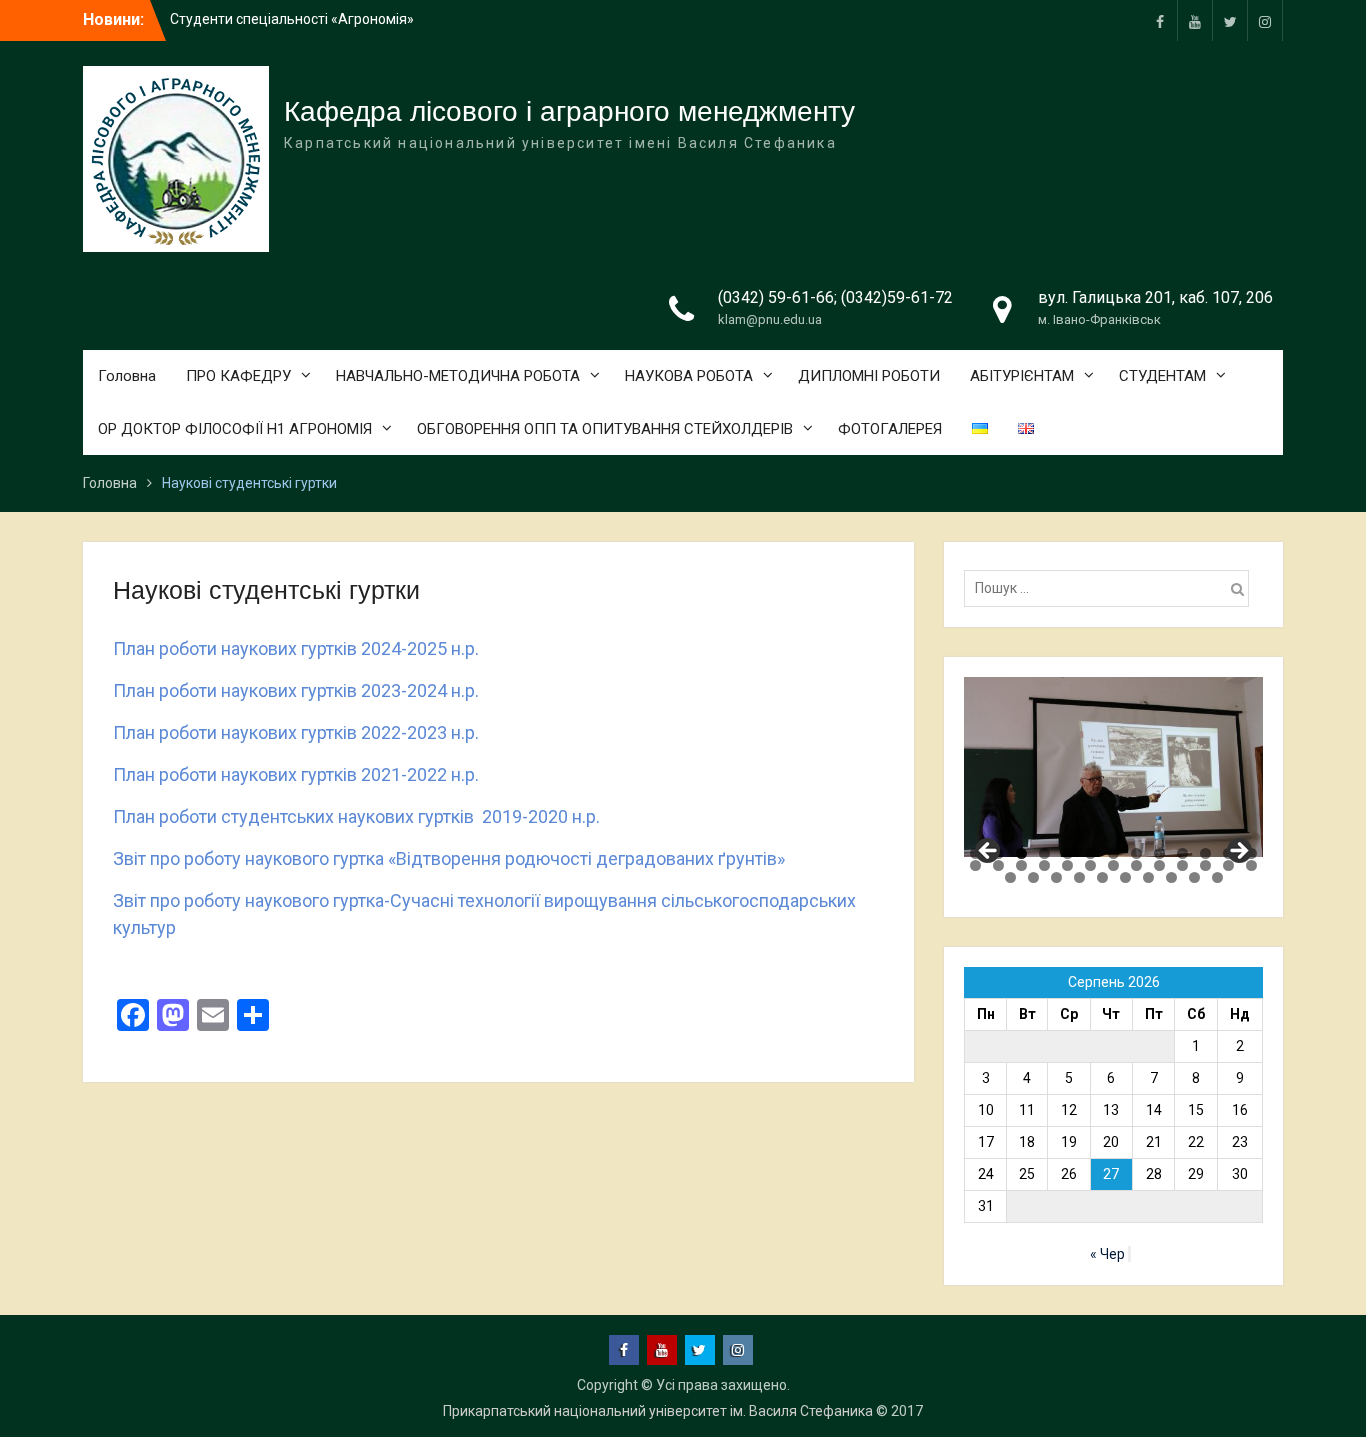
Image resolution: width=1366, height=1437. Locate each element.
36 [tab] (1217, 877)
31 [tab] (1102, 877)
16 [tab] (1021, 865)
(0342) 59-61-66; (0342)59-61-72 (835, 297)
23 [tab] (1182, 865)
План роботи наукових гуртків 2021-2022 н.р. (296, 774)
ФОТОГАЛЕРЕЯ (890, 429)
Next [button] (1238, 852)
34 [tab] (1171, 877)
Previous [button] (989, 852)
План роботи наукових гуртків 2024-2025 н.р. (296, 648)
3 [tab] (1021, 853)
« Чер (1107, 1254)
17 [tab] (1044, 865)
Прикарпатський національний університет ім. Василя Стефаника (658, 1411)
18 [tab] (1067, 865)
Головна (127, 376)
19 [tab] (1090, 865)
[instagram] (1265, 20)
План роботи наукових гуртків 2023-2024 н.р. (296, 690)
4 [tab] (1044, 853)
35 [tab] (1194, 877)
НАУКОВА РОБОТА (689, 376)
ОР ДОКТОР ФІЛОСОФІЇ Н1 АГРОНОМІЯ (235, 429)
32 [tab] (1125, 877)
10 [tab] (1182, 853)
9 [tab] (1159, 853)
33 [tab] (1148, 877)
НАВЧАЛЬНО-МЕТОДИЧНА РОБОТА (458, 376)
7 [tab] (1113, 853)
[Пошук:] (1111, 588)
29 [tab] (1056, 877)
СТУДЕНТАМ (1162, 376)
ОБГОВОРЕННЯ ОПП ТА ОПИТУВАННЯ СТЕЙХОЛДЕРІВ (605, 429)
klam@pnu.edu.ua (770, 319)
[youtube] (1195, 20)
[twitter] (1230, 20)
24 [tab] (1205, 865)
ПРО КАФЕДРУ (238, 376)
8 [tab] (1136, 853)
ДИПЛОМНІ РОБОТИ (869, 376)
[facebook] (1160, 20)
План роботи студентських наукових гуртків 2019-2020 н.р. (356, 816)
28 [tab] (1033, 877)
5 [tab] (1067, 853)
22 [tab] (1159, 865)
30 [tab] (1079, 877)
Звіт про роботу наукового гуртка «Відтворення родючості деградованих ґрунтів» (449, 858)
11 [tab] (1205, 853)
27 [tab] (1010, 877)
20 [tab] (1113, 865)
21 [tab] (1136, 865)
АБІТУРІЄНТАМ (1022, 376)
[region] (1113, 766)
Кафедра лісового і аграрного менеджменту (569, 111)
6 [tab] (1090, 853)
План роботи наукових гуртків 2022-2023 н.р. (296, 732)
